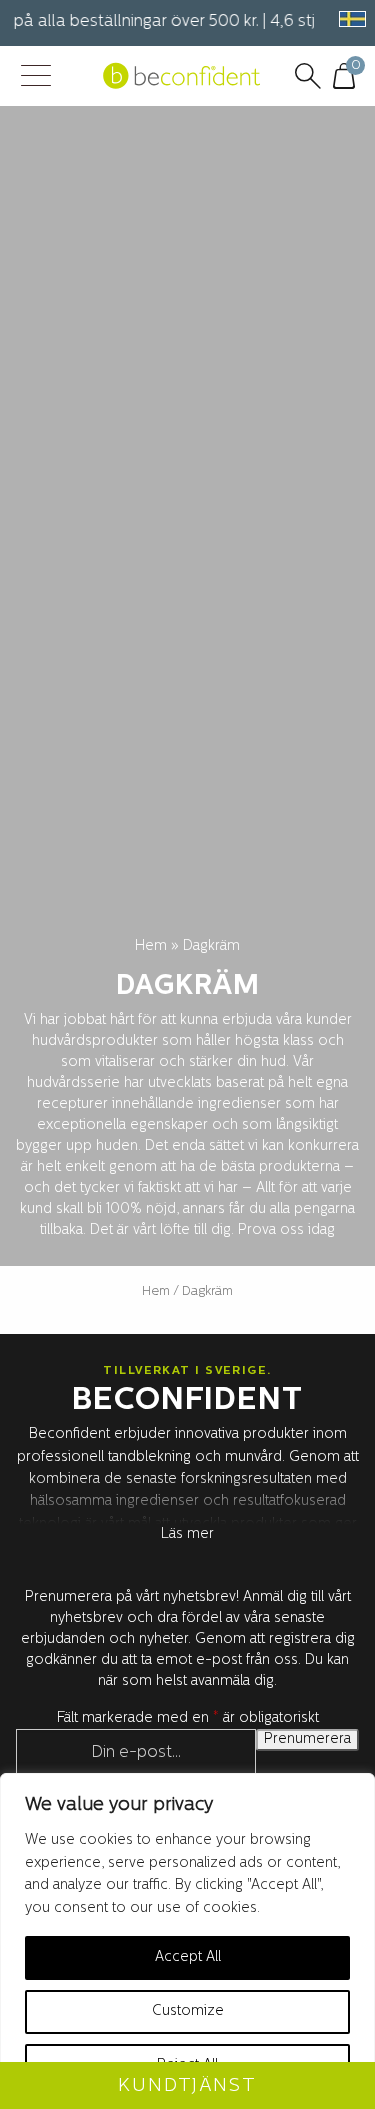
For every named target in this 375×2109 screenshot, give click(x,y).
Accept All (188, 1957)
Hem (151, 946)
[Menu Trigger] (35, 77)
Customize (188, 2011)
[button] (349, 19)
